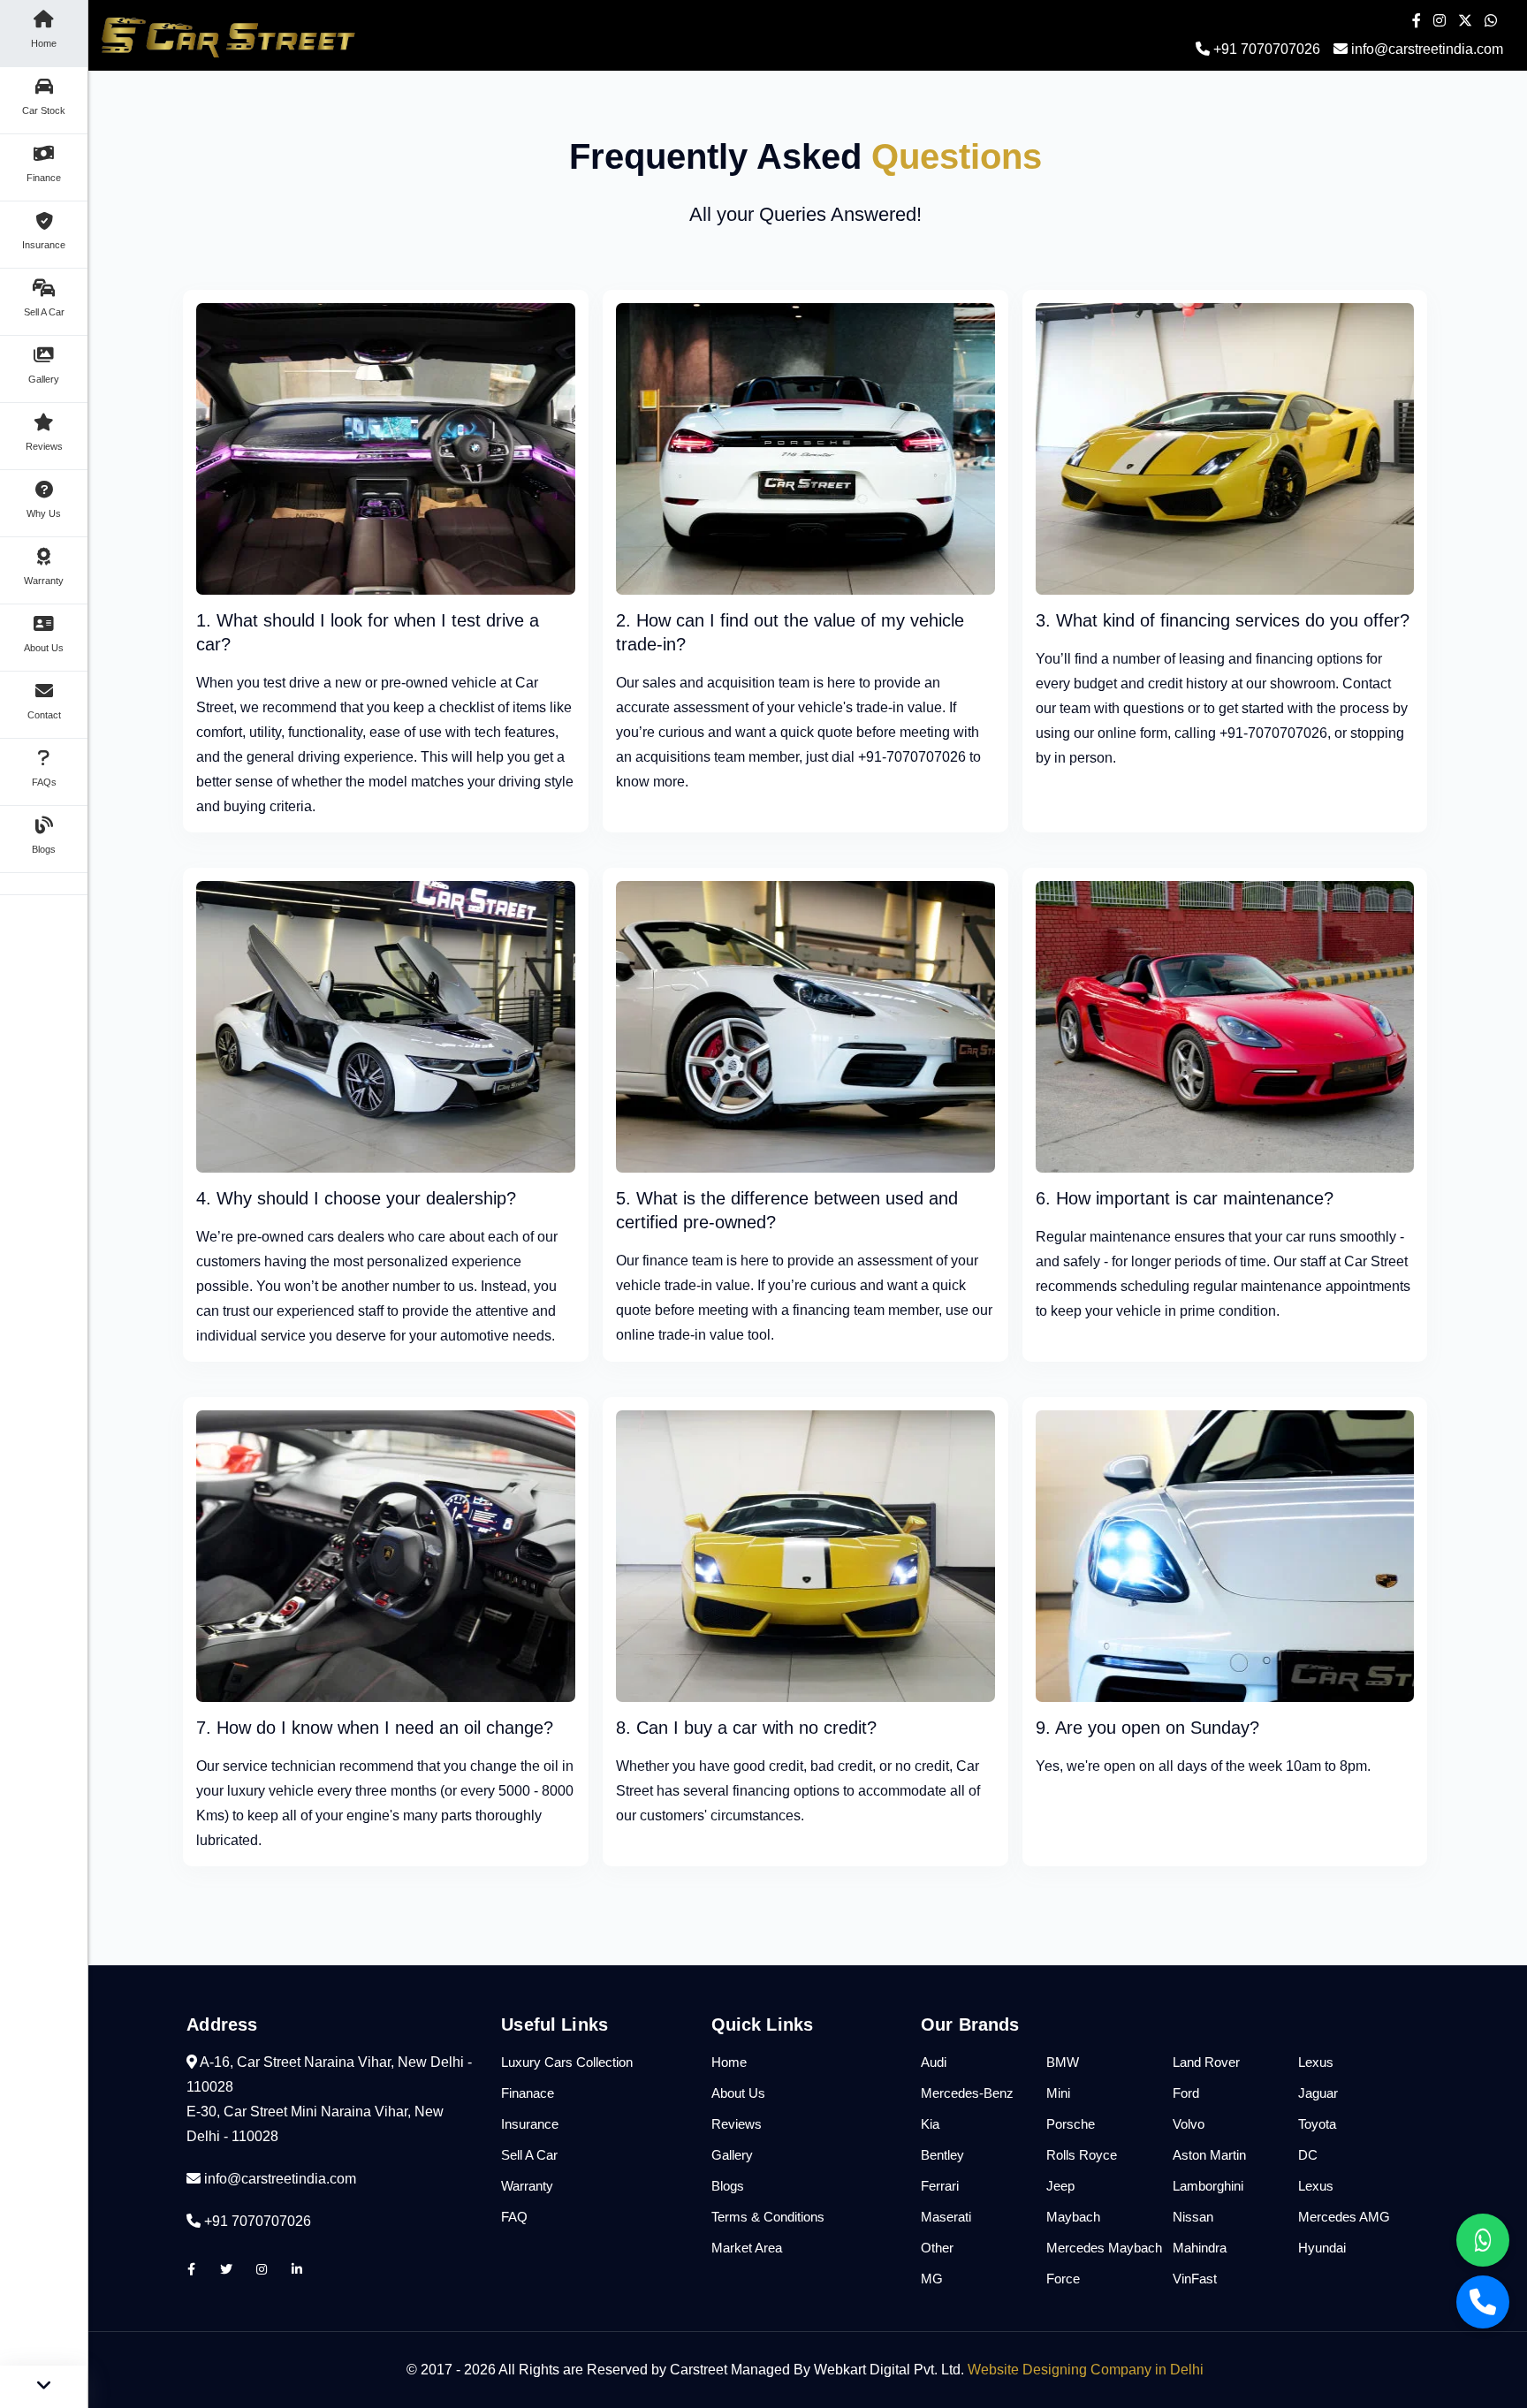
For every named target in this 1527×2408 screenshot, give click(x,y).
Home (729, 2062)
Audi (934, 2062)
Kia (930, 2124)
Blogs (728, 2186)
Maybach (1073, 2217)
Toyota (1317, 2124)
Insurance (530, 2124)
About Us (738, 2093)
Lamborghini (1208, 2186)
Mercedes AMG (1344, 2217)
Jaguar (1318, 2093)
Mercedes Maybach (1104, 2248)
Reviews (737, 2124)
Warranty (527, 2186)
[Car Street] (386, 448)
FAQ (514, 2217)
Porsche (1071, 2124)
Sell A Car (529, 2155)
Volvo (1189, 2124)
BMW (1063, 2062)
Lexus (1316, 2062)
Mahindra (1200, 2248)
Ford (1186, 2093)
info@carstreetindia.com (1427, 49)
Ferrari (940, 2186)
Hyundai (1322, 2248)
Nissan (1193, 2217)
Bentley (942, 2155)
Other (937, 2248)
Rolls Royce (1082, 2155)
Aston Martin (1209, 2155)
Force (1063, 2279)
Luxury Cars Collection (567, 2062)
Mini (1058, 2093)
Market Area (747, 2248)
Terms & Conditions (768, 2217)
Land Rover (1206, 2062)
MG (932, 2279)
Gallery (732, 2155)
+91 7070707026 (1265, 49)
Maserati (946, 2217)
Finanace (528, 2093)
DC (1308, 2155)
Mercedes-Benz (967, 2093)
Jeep (1060, 2186)
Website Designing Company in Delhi (1086, 2370)
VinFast (1195, 2279)
